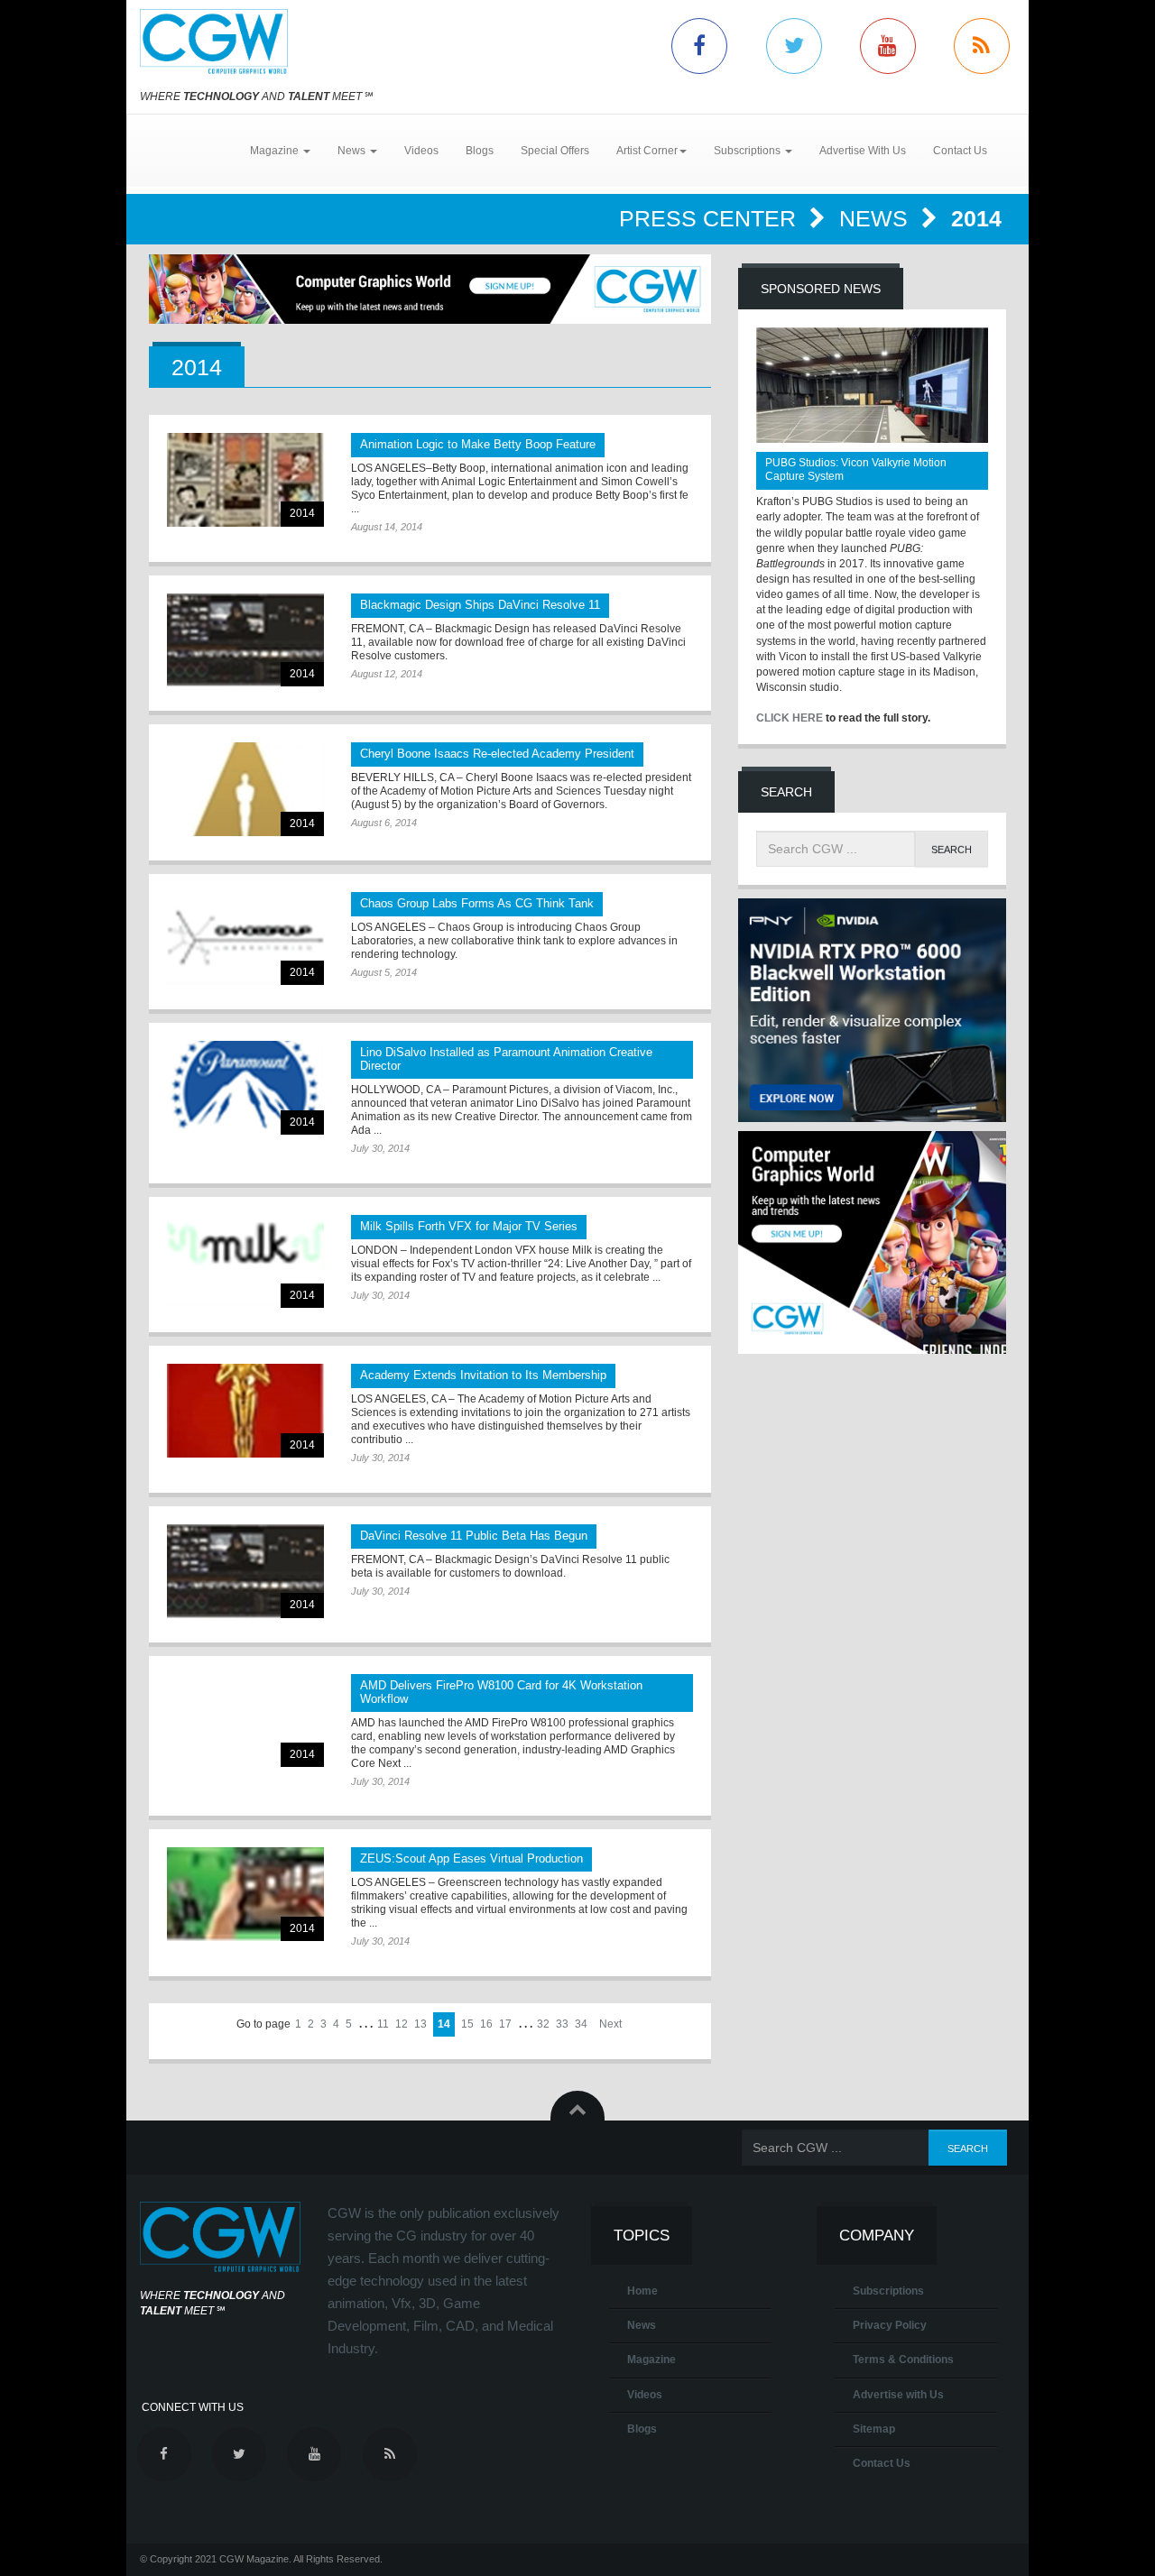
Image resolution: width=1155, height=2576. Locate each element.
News (877, 218)
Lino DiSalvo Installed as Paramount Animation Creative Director (506, 1059)
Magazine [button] (276, 151)
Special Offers (555, 151)
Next (610, 2024)
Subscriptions (888, 2291)
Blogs (480, 151)
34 (581, 2024)
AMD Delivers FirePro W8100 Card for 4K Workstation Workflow (501, 1692)
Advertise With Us (863, 151)
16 (486, 2024)
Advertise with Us (898, 2395)
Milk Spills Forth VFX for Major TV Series (469, 1226)
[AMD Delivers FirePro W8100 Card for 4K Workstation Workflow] (245, 1720)
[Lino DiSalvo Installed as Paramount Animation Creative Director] (245, 1087)
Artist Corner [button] (647, 151)
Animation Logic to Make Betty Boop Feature (478, 444)
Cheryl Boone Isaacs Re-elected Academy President (497, 754)
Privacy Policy (890, 2325)
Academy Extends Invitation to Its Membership (483, 1375)
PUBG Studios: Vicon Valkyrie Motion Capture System (856, 469)
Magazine (651, 2360)
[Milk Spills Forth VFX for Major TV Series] (245, 1261)
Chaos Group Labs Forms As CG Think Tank (477, 903)
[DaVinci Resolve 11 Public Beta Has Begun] (245, 1571)
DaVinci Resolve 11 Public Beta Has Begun (474, 1536)
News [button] (353, 151)
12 (402, 2024)
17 (505, 2024)
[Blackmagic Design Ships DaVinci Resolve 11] (245, 640)
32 (543, 2024)
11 (383, 2024)
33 (562, 2024)
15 (467, 2024)
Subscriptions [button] (748, 151)
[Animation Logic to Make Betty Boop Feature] (245, 479)
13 (420, 2024)
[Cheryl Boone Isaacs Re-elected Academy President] (245, 789)
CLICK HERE (790, 718)
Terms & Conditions (903, 2360)
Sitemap (874, 2429)
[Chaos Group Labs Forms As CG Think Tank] (245, 938)
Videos (421, 151)
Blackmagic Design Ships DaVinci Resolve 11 (480, 605)
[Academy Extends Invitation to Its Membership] (245, 1410)
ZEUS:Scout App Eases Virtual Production (471, 1858)
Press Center (711, 218)
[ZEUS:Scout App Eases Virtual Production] (245, 1894)
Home (642, 2291)
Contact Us (960, 151)
